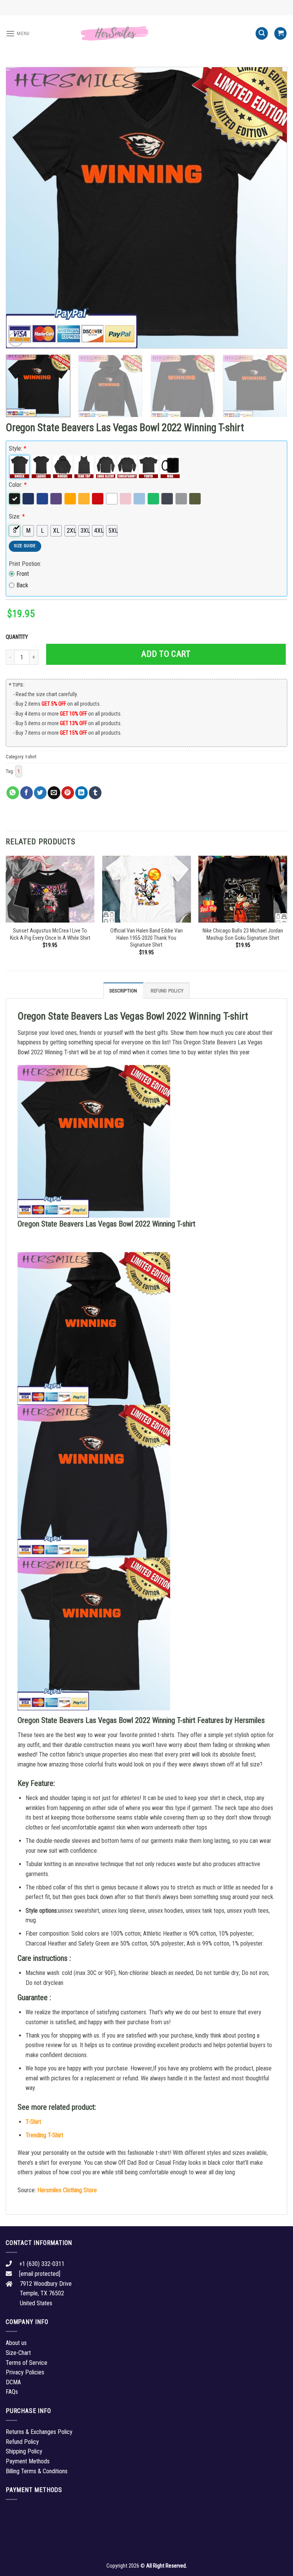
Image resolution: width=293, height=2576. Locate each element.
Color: (18, 485)
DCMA (13, 2382)
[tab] (123, 991)
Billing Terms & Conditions (37, 2471)
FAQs (12, 2392)
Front (23, 574)
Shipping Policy (24, 2451)
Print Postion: (25, 564)
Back (22, 585)
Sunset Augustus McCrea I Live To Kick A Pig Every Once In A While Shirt (50, 934)
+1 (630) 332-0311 (42, 2264)
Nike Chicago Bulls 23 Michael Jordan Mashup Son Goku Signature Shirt (243, 934)
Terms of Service (27, 2363)
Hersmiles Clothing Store (67, 2190)
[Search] (262, 33)
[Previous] (21, 208)
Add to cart (166, 654)
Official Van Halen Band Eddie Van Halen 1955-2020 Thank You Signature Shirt (146, 938)
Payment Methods (28, 2461)
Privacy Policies (25, 2372)
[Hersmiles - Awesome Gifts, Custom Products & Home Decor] (146, 34)
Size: (17, 516)
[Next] (272, 208)
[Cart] (280, 33)
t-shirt (31, 757)
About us (16, 2343)
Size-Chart (18, 2353)
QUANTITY (18, 637)
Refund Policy (167, 991)
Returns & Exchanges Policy (39, 2432)
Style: (18, 448)
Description (123, 991)
